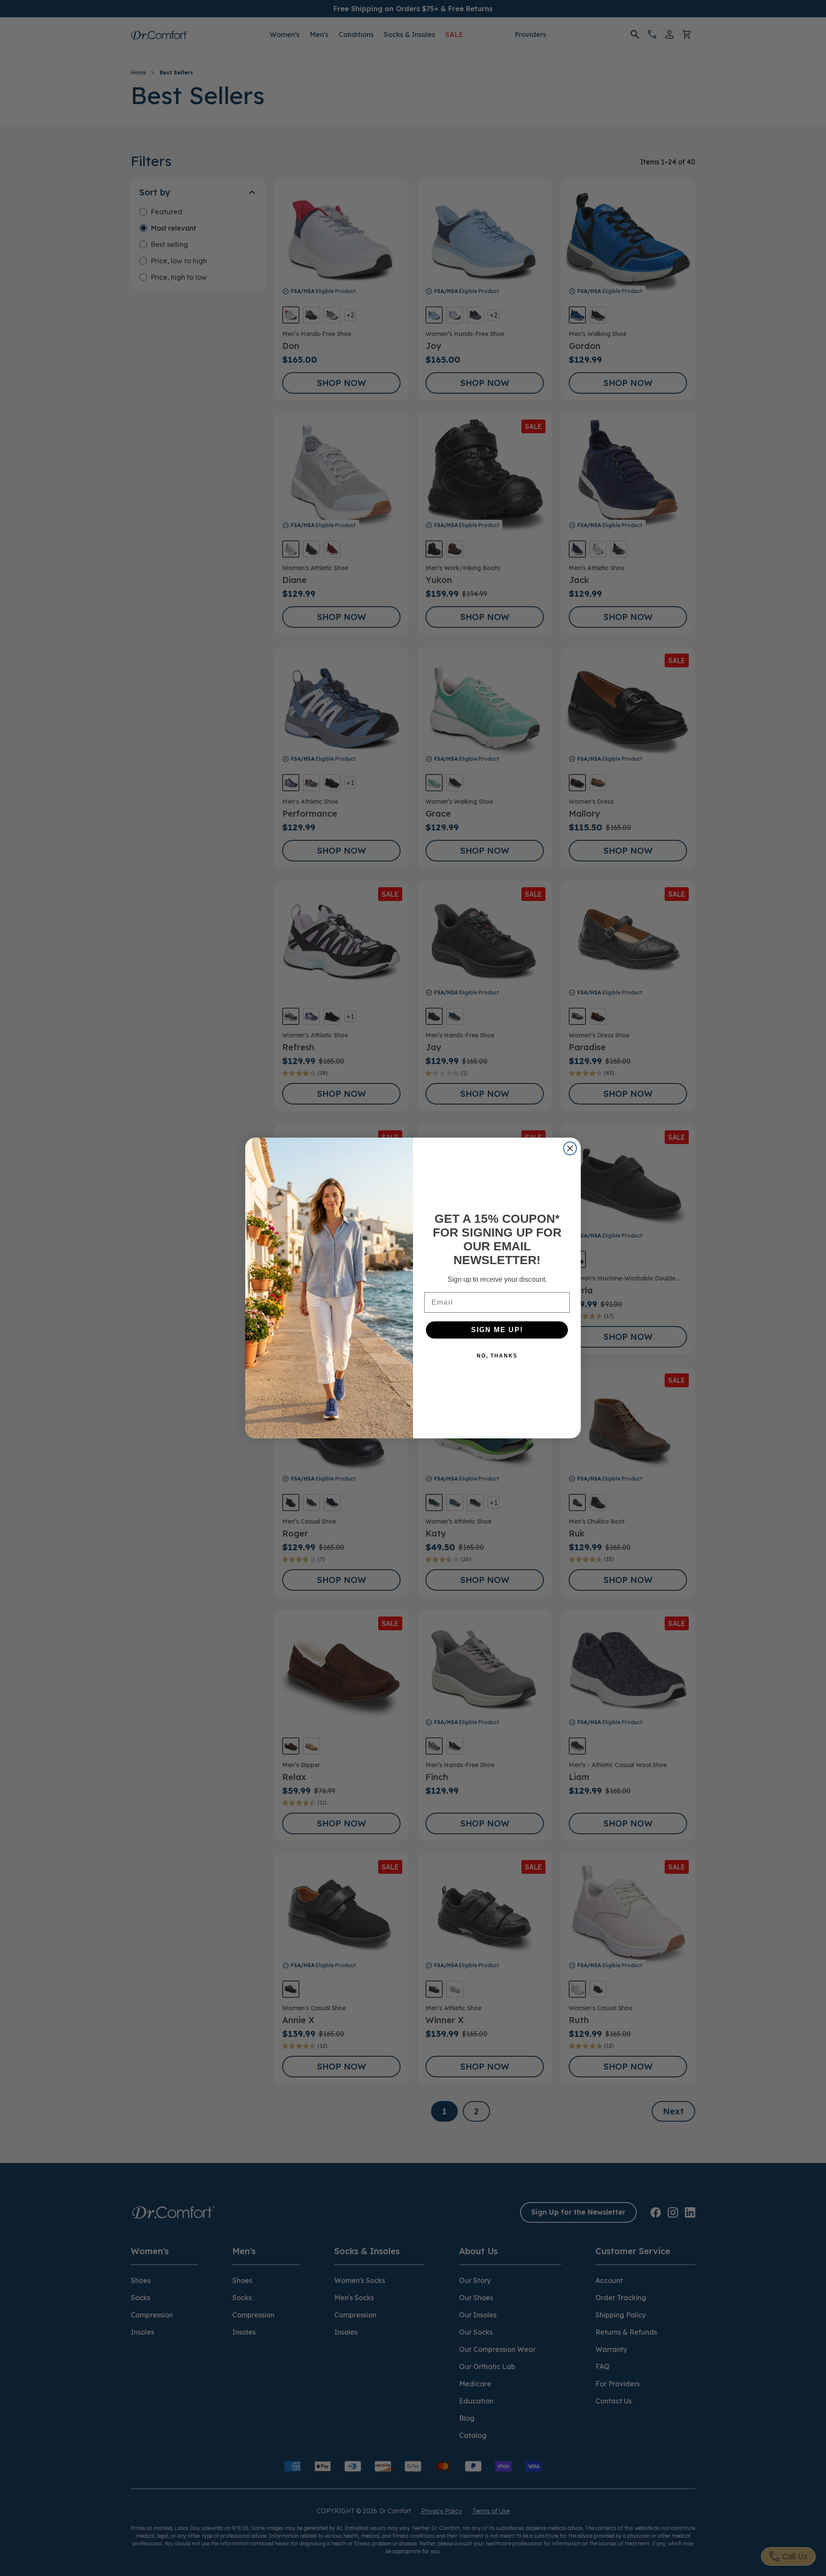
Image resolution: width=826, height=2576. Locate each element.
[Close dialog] (570, 1148)
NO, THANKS (497, 1356)
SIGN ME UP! (497, 1330)
